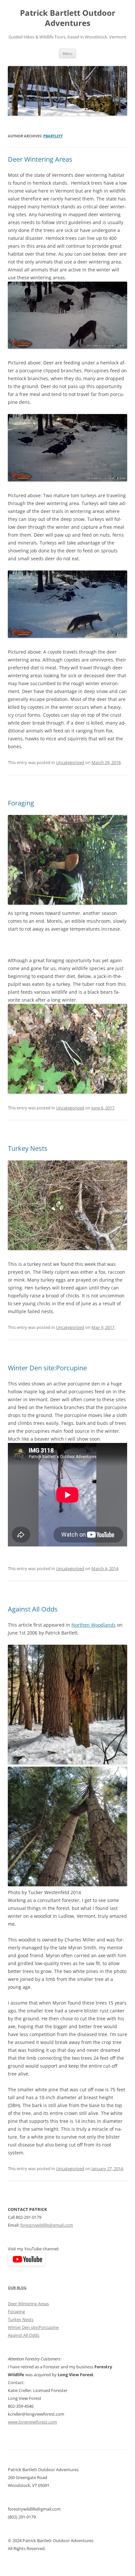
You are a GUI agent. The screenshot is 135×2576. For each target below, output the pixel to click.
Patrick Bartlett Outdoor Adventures (68, 18)
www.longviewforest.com (32, 2422)
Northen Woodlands (94, 1625)
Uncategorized (70, 762)
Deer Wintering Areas (40, 159)
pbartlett (53, 136)
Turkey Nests (28, 1148)
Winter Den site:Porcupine (47, 1368)
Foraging (21, 803)
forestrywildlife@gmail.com (47, 2225)
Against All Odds (33, 1609)
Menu (67, 53)
